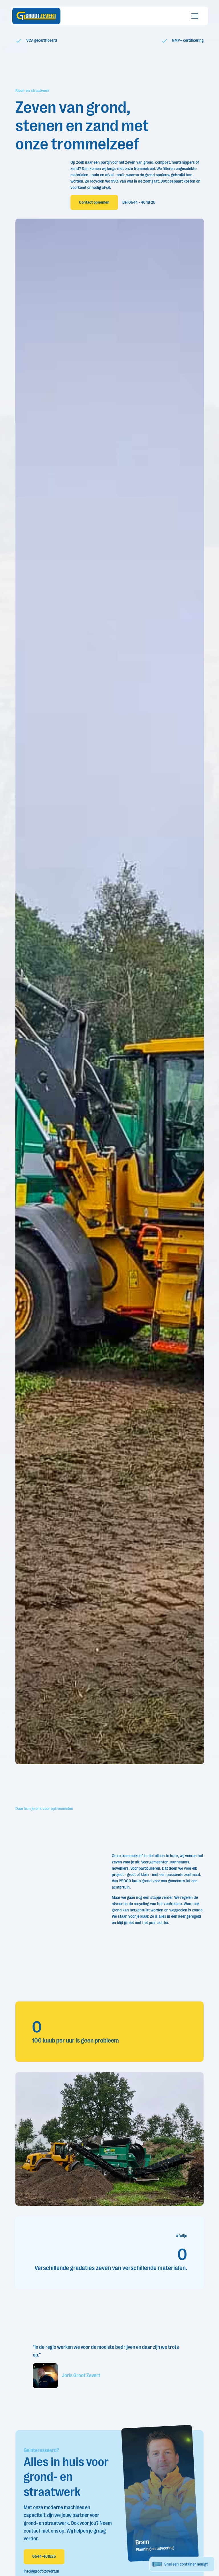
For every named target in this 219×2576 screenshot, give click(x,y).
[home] (36, 16)
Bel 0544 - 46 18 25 (139, 202)
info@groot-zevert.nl (41, 2571)
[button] (194, 16)
